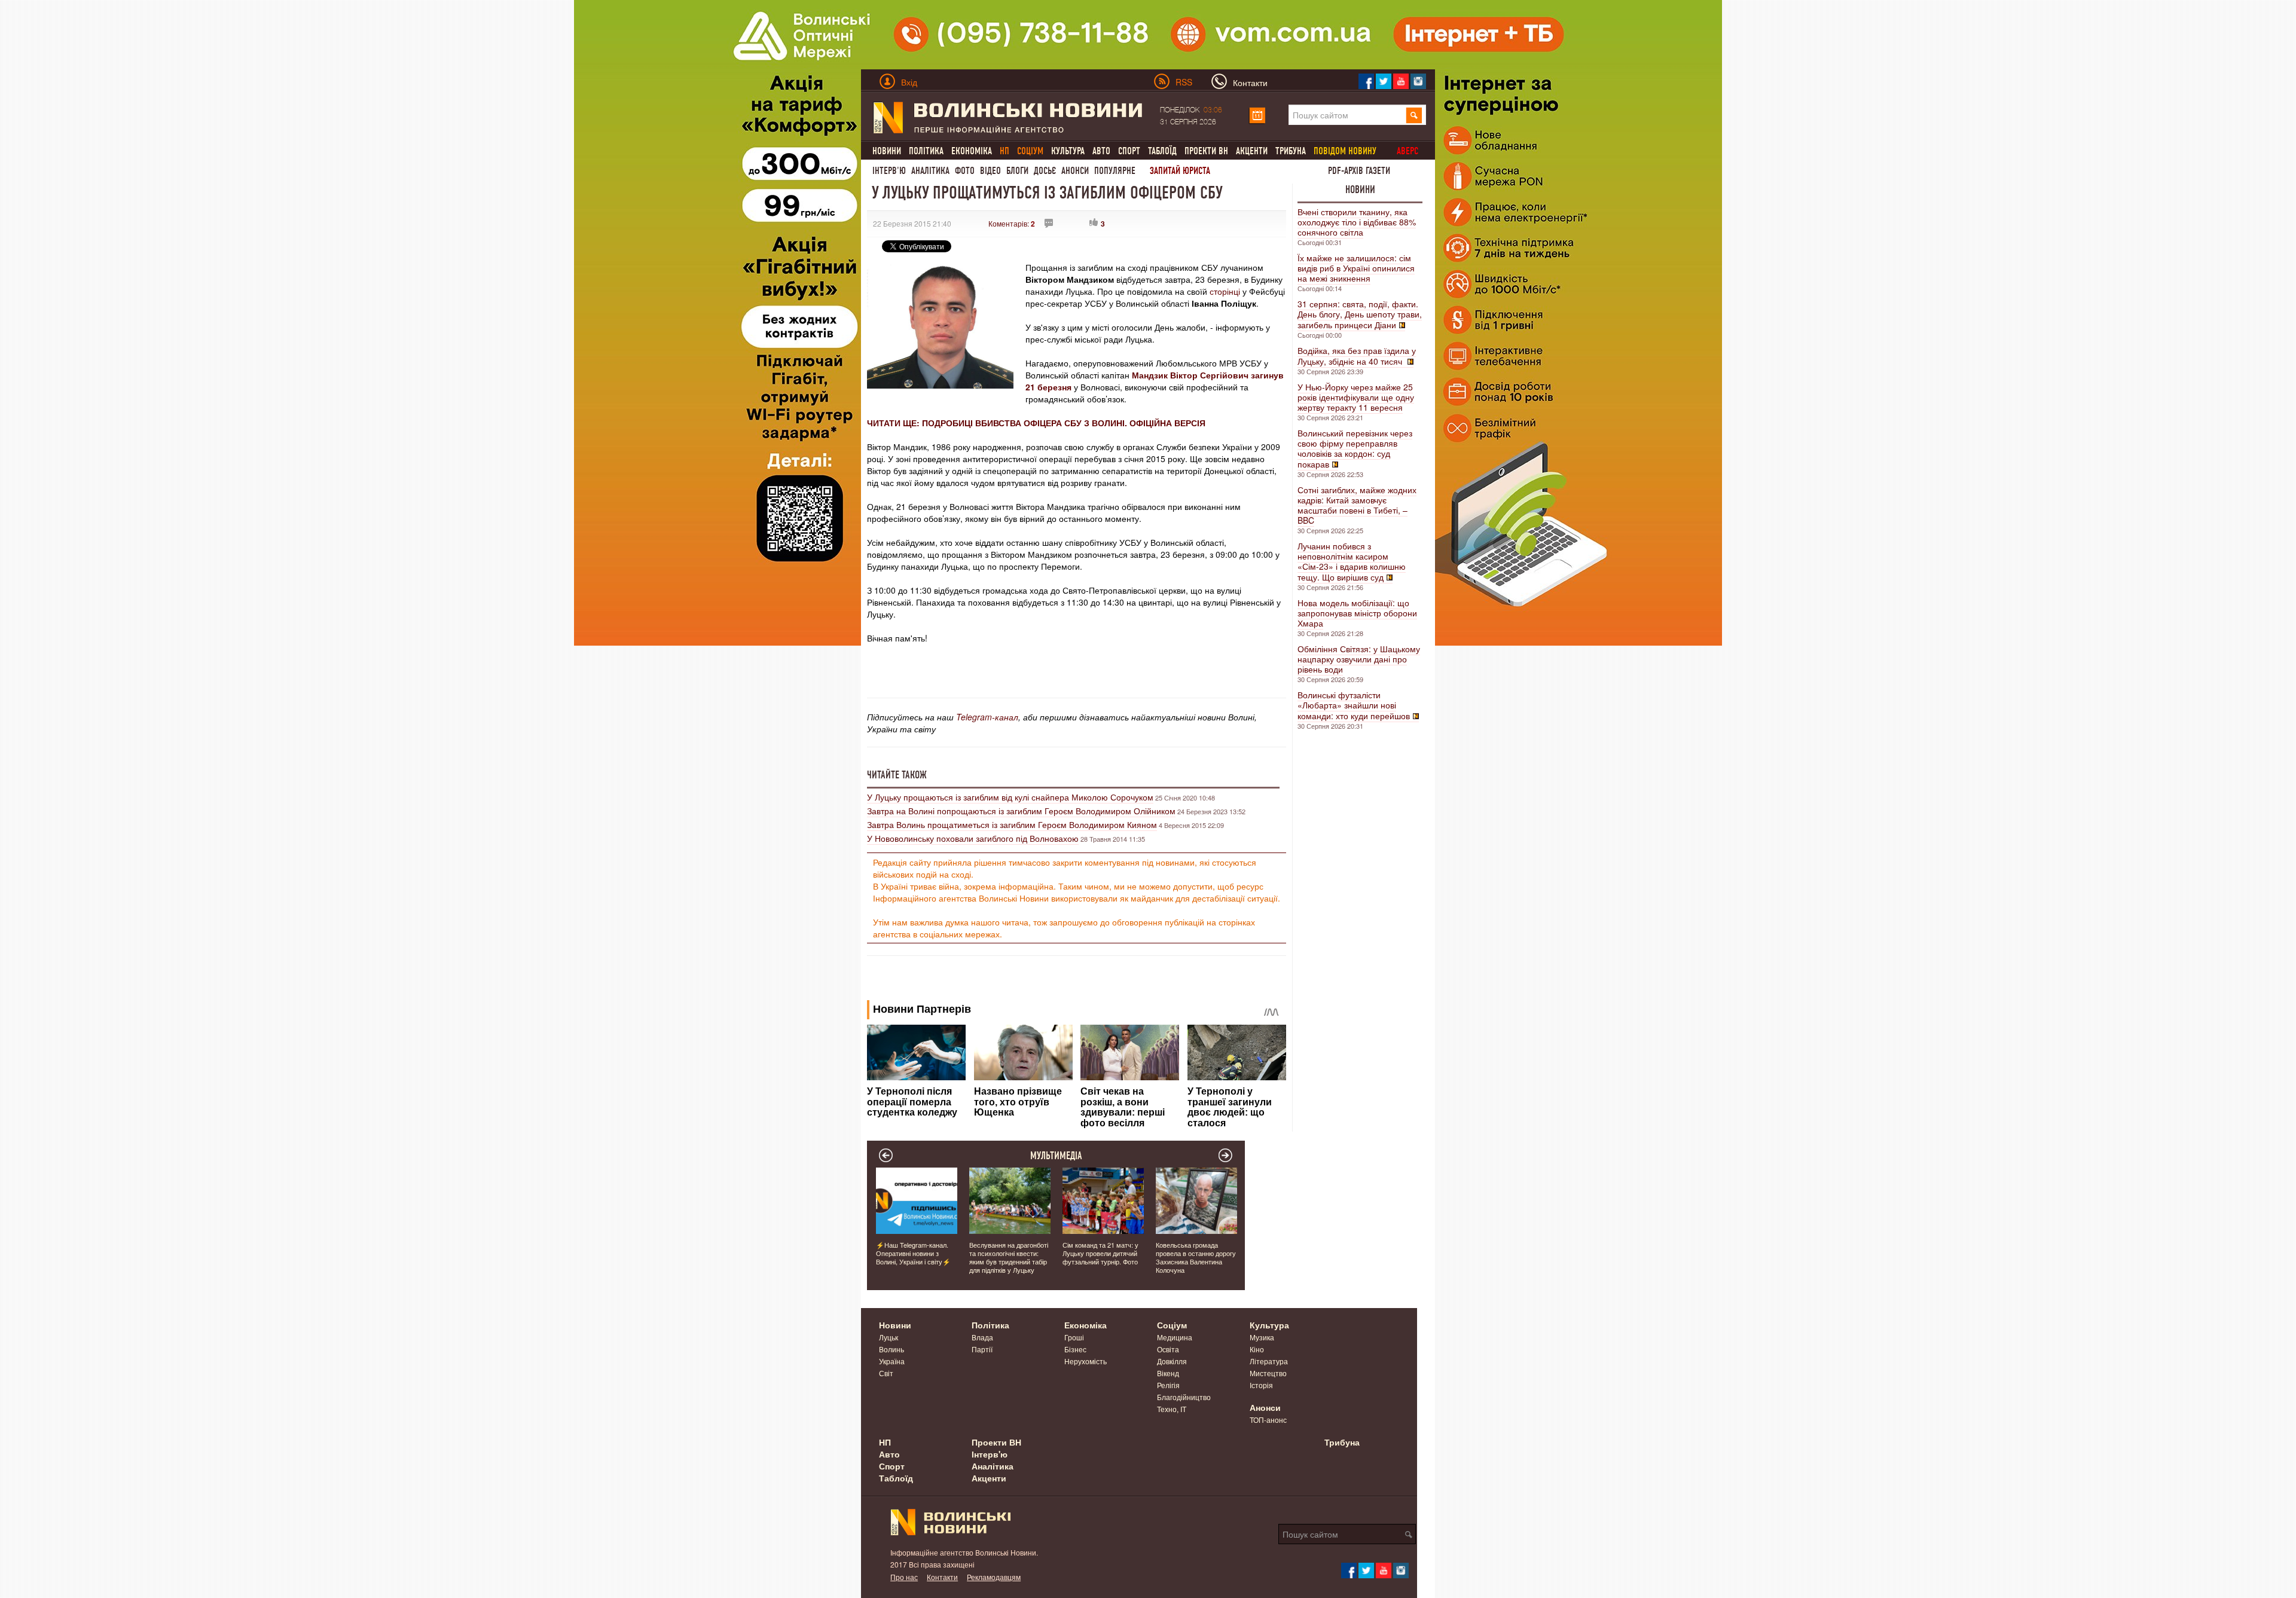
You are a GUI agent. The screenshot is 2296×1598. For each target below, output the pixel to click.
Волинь (891, 1349)
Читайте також (897, 775)
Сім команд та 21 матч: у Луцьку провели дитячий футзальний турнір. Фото (1100, 1253)
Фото (965, 171)
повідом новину (1345, 151)
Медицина (1175, 1337)
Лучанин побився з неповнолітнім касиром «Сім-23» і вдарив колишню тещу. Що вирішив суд (1352, 561)
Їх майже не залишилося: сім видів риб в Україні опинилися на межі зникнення (1356, 268)
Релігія (1168, 1385)
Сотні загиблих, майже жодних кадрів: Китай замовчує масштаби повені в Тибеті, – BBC (1357, 505)
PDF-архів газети (1359, 171)
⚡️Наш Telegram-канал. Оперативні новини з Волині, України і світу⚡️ (913, 1253)
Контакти (942, 1577)
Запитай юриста (1180, 171)
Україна (892, 1361)
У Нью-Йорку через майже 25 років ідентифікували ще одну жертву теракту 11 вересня (1356, 397)
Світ (886, 1373)
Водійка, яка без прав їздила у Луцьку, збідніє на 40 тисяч (1357, 356)
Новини (887, 151)
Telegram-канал (987, 717)
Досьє (1045, 171)
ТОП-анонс (1268, 1420)
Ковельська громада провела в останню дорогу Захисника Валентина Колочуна (1196, 1257)
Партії (982, 1349)
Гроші (1074, 1337)
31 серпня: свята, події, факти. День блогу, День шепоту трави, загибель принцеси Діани (1360, 314)
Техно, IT (1172, 1409)
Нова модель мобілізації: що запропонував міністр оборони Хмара (1357, 613)
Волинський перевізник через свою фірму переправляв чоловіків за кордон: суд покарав (1355, 448)
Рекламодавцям (994, 1577)
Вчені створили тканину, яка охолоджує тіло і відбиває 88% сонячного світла (1357, 222)
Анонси (1075, 171)
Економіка (972, 151)
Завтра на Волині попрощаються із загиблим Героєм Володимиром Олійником (1021, 811)
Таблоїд (1162, 151)
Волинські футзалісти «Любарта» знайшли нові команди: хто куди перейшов (1354, 705)
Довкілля (1172, 1361)
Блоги (1017, 171)
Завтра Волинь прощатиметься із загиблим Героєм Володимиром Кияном (1012, 824)
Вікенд (1168, 1373)
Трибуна (1291, 151)
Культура (1068, 151)
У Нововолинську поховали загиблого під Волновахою (973, 838)
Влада (982, 1337)
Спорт (1129, 151)
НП (885, 1442)
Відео (990, 171)
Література (1269, 1361)
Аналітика (930, 171)
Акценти (1252, 151)
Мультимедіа (1056, 1156)
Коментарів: (1012, 223)
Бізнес (1075, 1349)
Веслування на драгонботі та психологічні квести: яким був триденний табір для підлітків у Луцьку (1009, 1257)
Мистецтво (1268, 1373)
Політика (926, 151)
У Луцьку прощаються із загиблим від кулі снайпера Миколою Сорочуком (1010, 797)
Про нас (904, 1577)
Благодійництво (1184, 1397)
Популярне (1115, 171)
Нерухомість (1086, 1361)
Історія (1261, 1385)
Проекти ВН (1206, 151)
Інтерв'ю (889, 171)
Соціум (1172, 1325)
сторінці (1226, 291)
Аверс (1407, 151)
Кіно (1257, 1349)
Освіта (1168, 1349)
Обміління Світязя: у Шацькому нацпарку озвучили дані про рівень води (1359, 659)
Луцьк (889, 1337)
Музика (1262, 1337)
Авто (1101, 151)
